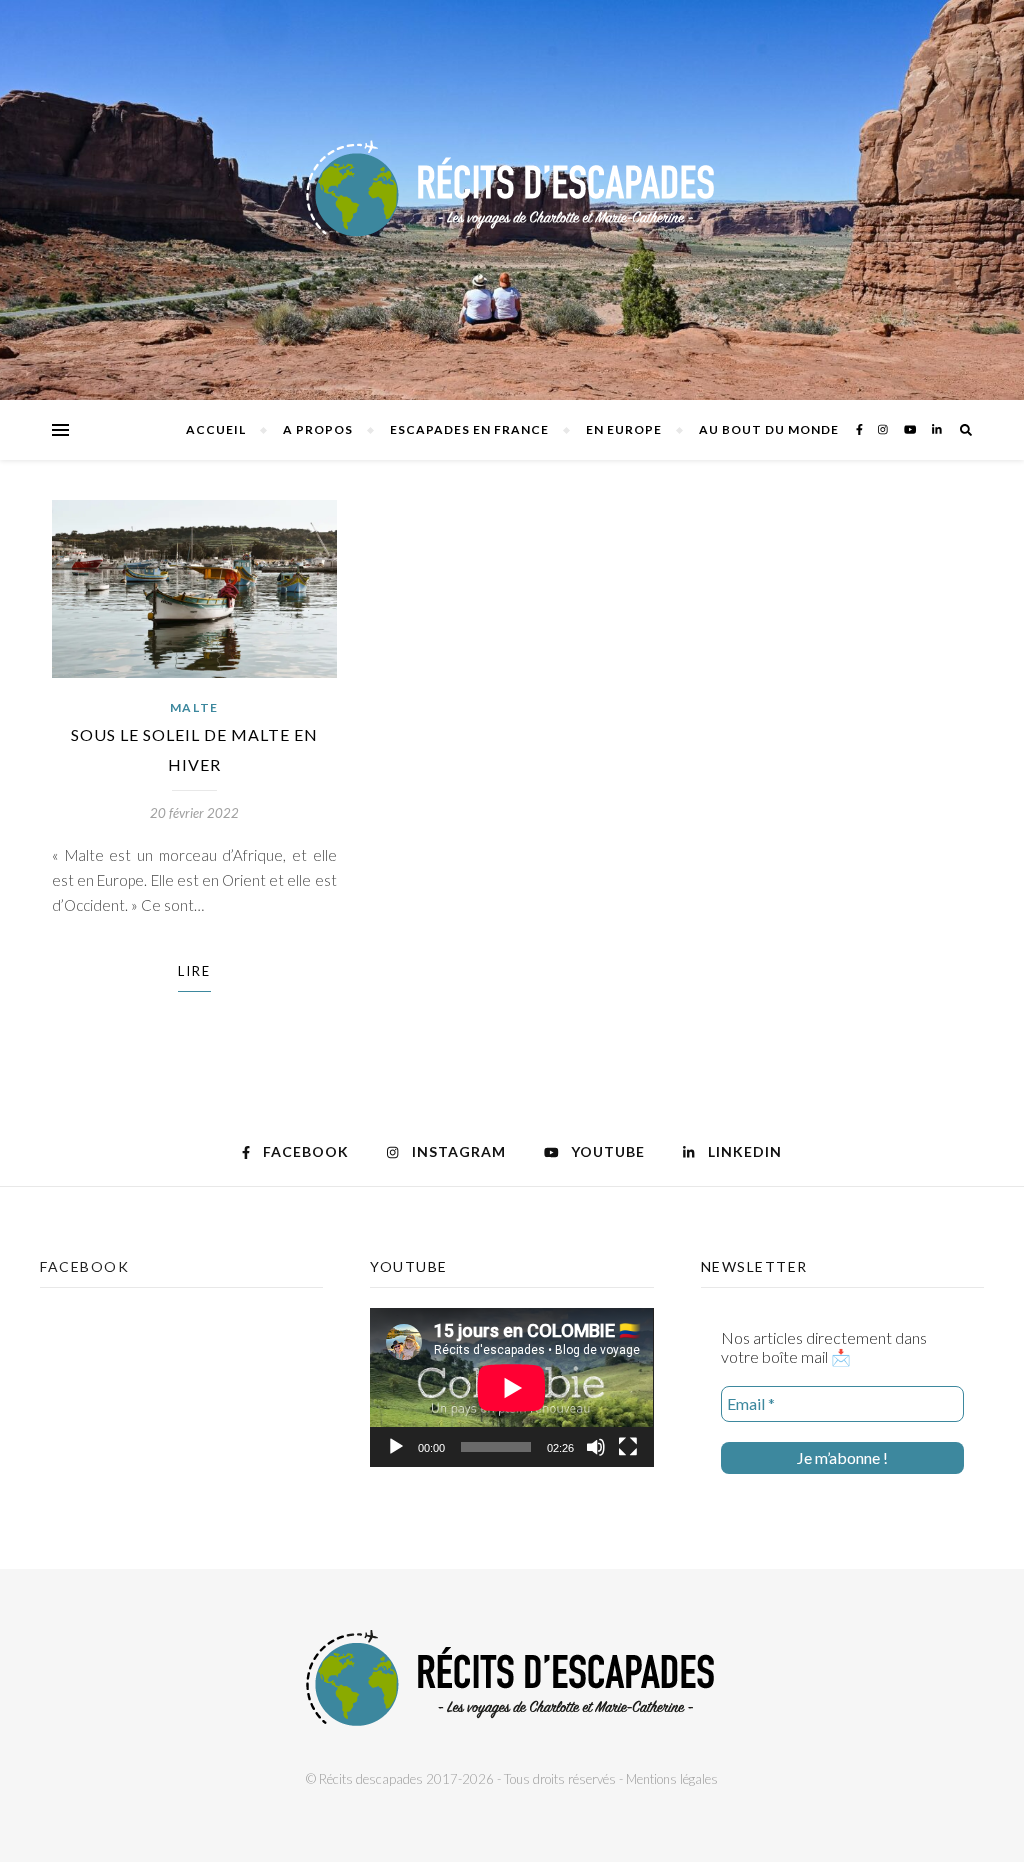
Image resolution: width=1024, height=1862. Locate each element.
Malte (195, 707)
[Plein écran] (628, 1447)
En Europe (624, 429)
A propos (318, 429)
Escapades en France (469, 429)
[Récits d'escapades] (512, 200)
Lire (194, 971)
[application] (511, 1387)
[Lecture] (396, 1447)
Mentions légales (672, 1779)
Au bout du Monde (769, 429)
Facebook (84, 1266)
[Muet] (596, 1447)
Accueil (216, 429)
